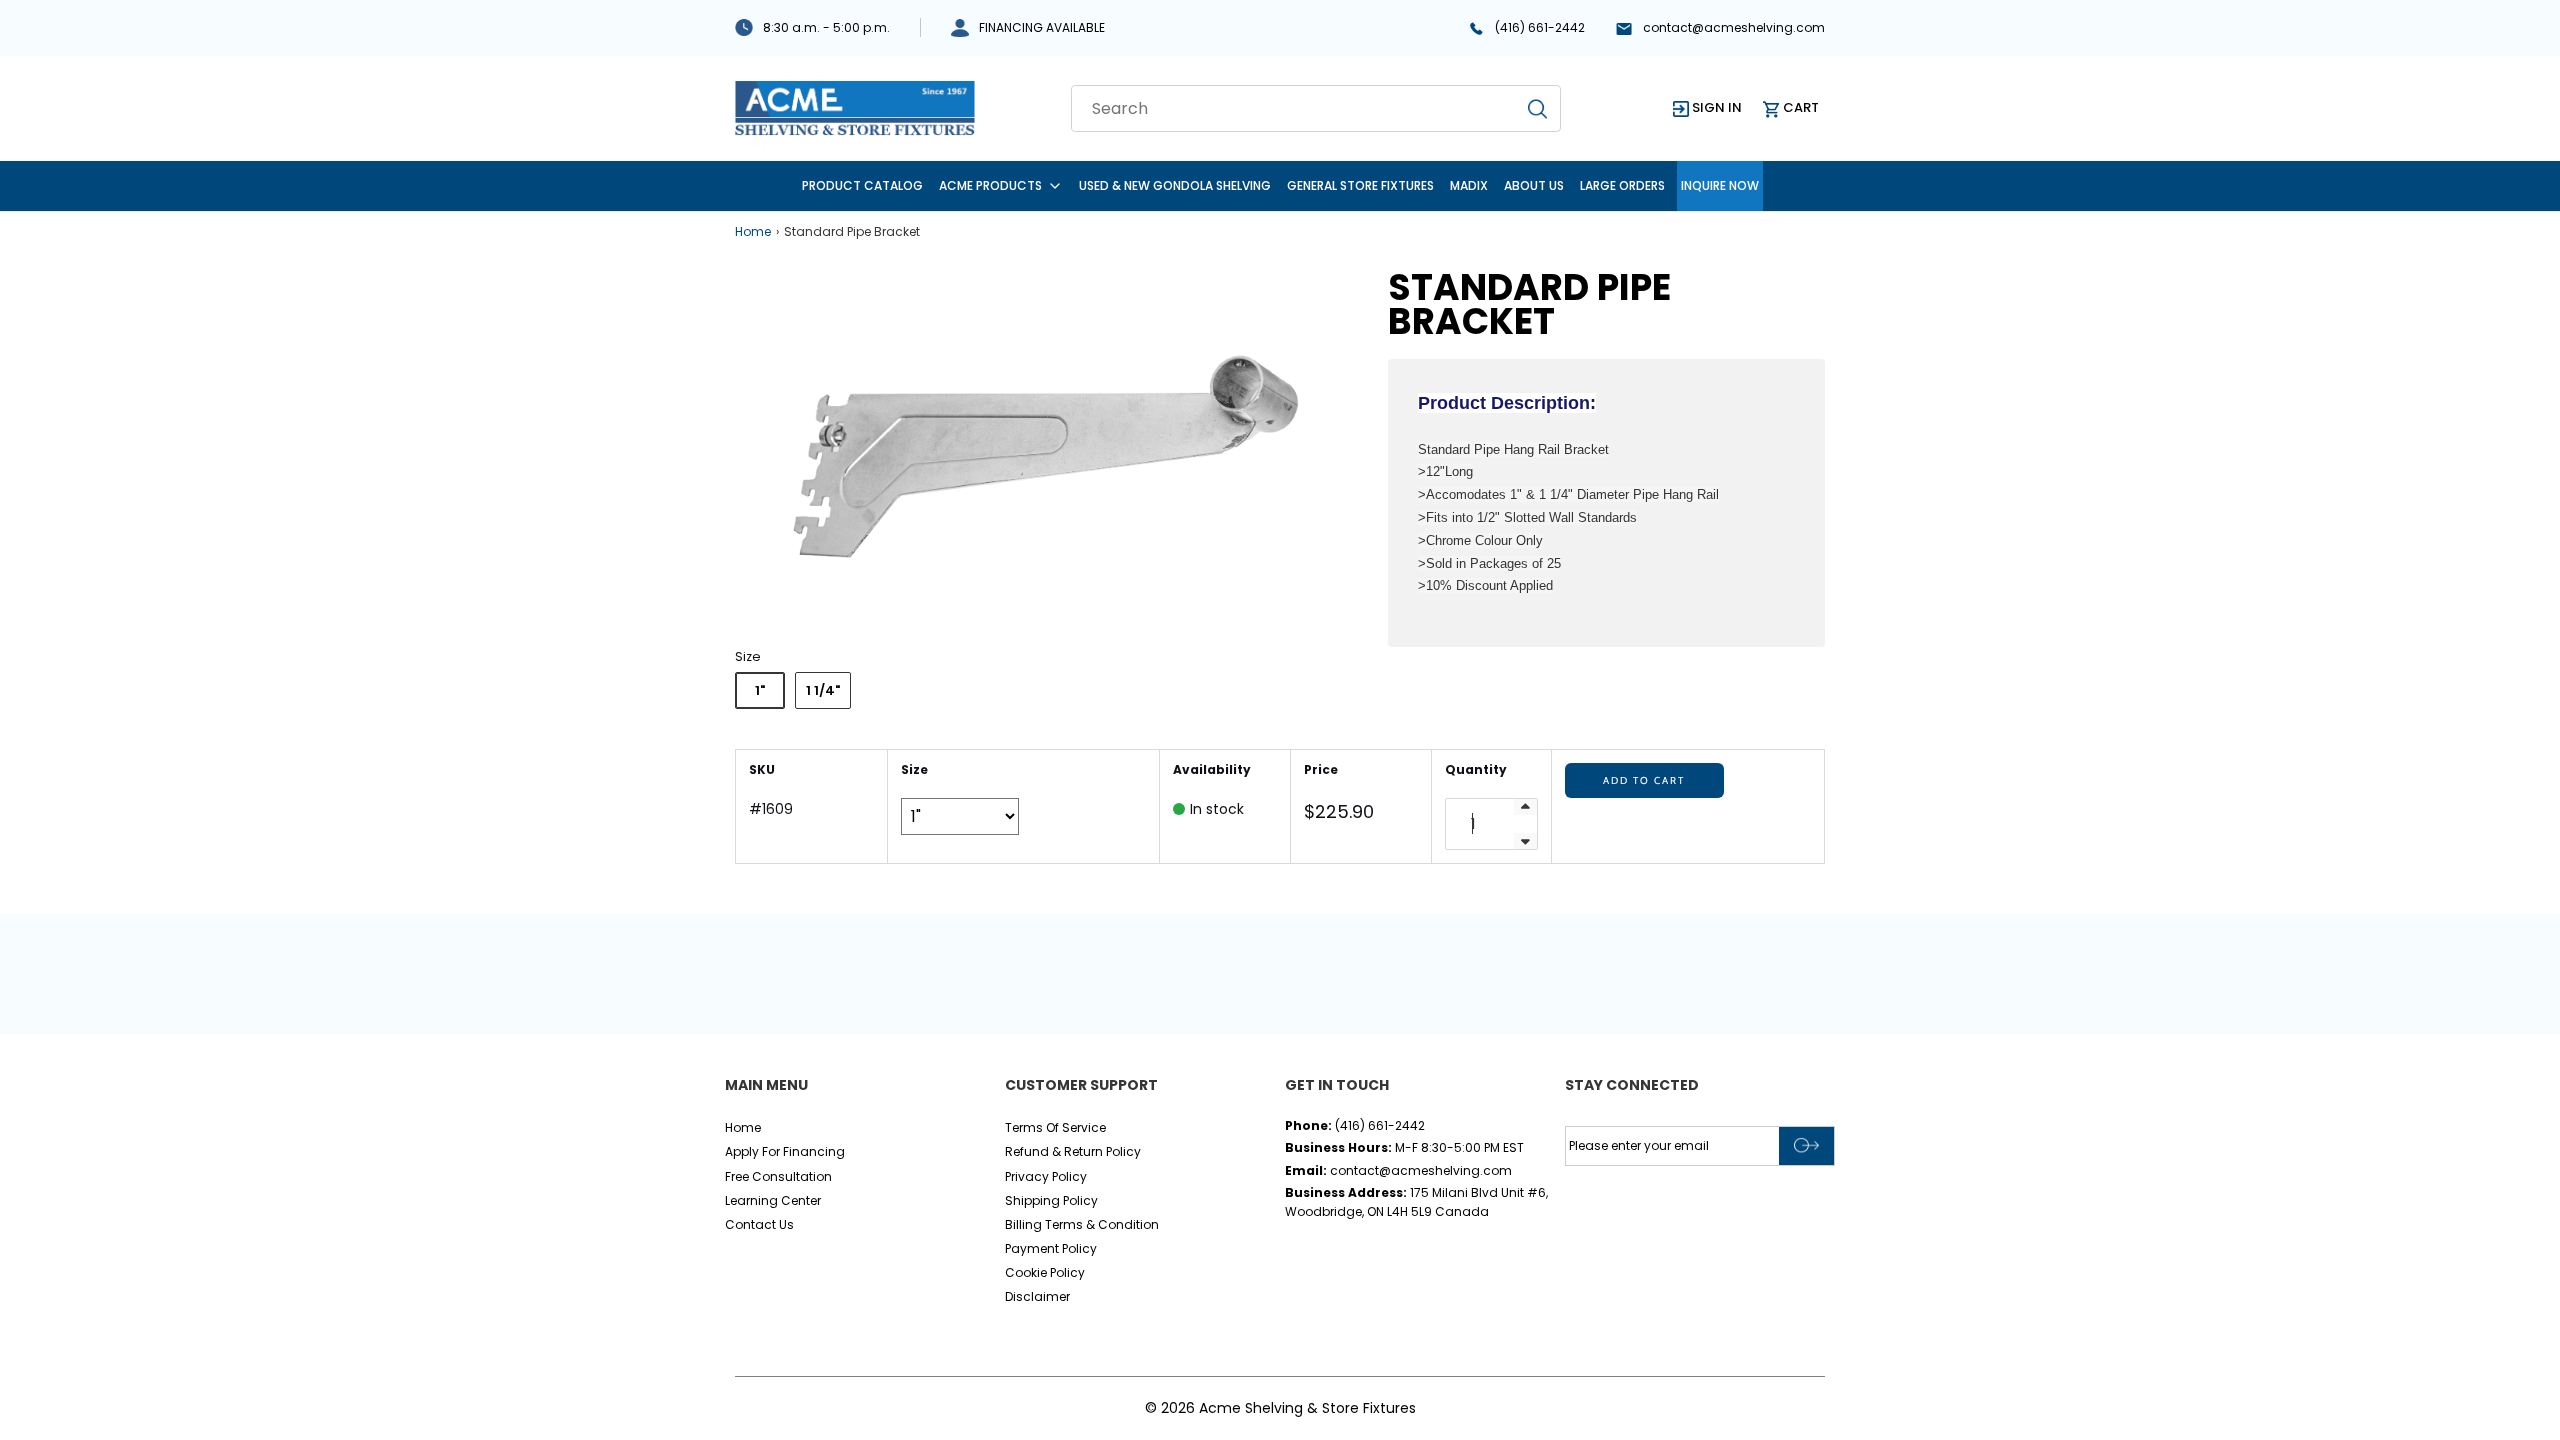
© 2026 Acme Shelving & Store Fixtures (1280, 1408)
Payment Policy (1051, 1248)
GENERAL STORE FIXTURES (1360, 185)
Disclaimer (1037, 1296)
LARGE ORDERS (1622, 185)
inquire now (1720, 185)
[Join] (1806, 1146)
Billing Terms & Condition (1082, 1224)
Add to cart (1644, 780)
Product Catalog (862, 185)
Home (753, 231)
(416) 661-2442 (1540, 27)
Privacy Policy (1046, 1176)
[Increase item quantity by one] (1525, 807)
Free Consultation (778, 1176)
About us (1534, 185)
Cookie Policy (1045, 1272)
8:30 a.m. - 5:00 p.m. (826, 27)
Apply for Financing (785, 1151)
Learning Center (773, 1200)
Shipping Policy (1051, 1200)
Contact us (759, 1224)
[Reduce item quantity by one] (1525, 841)
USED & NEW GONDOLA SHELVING (1175, 185)
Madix (1469, 185)
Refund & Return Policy (1073, 1151)
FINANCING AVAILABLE (1042, 27)
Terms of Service (1055, 1127)
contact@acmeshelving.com (1734, 27)
